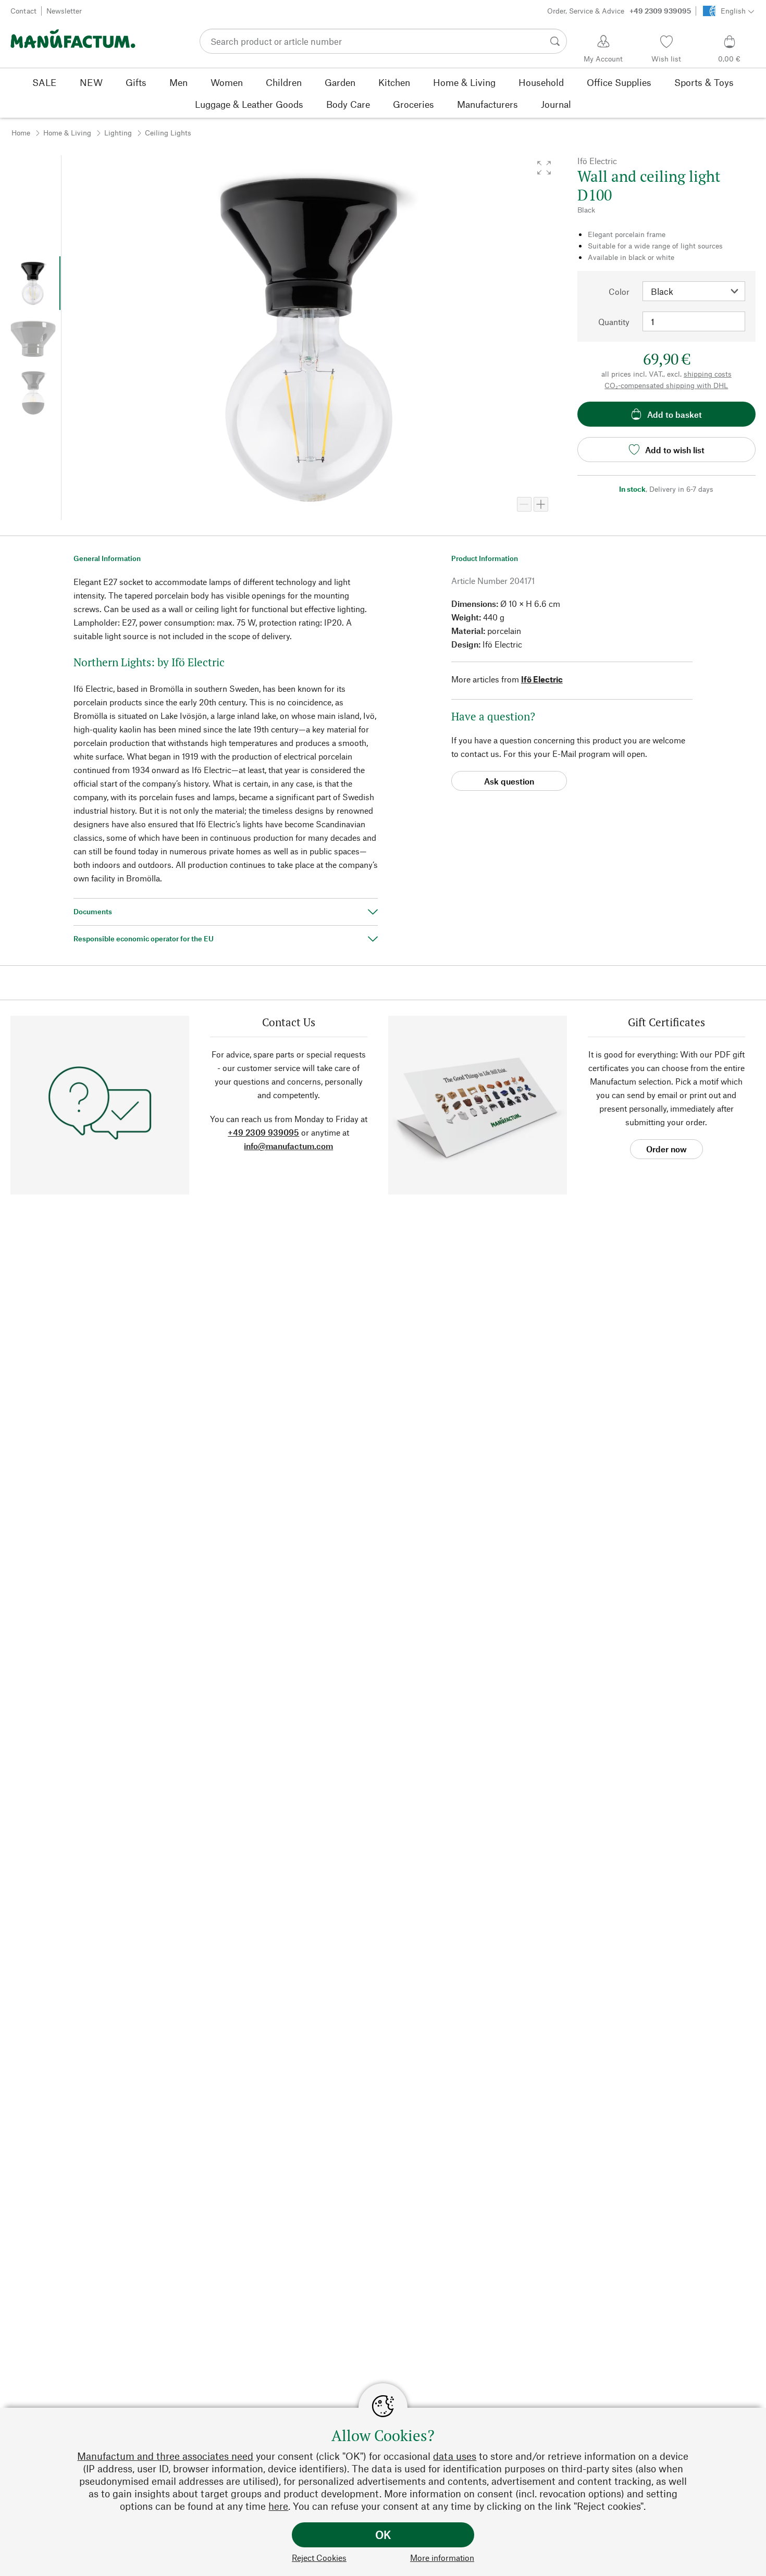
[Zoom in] (541, 504)
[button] (544, 168)
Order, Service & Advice (619, 11)
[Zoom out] (524, 504)
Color (619, 291)
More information (442, 2558)
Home (21, 133)
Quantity (614, 322)
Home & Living (67, 133)
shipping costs (708, 374)
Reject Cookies (319, 2558)
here (278, 2506)
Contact (23, 11)
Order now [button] (666, 1149)
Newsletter (64, 11)
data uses (455, 2456)
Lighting (118, 133)
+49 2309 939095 (263, 1132)
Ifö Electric (542, 679)
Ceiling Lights (168, 133)
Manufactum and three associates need (165, 2456)
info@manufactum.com (288, 1146)
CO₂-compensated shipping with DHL (666, 385)
